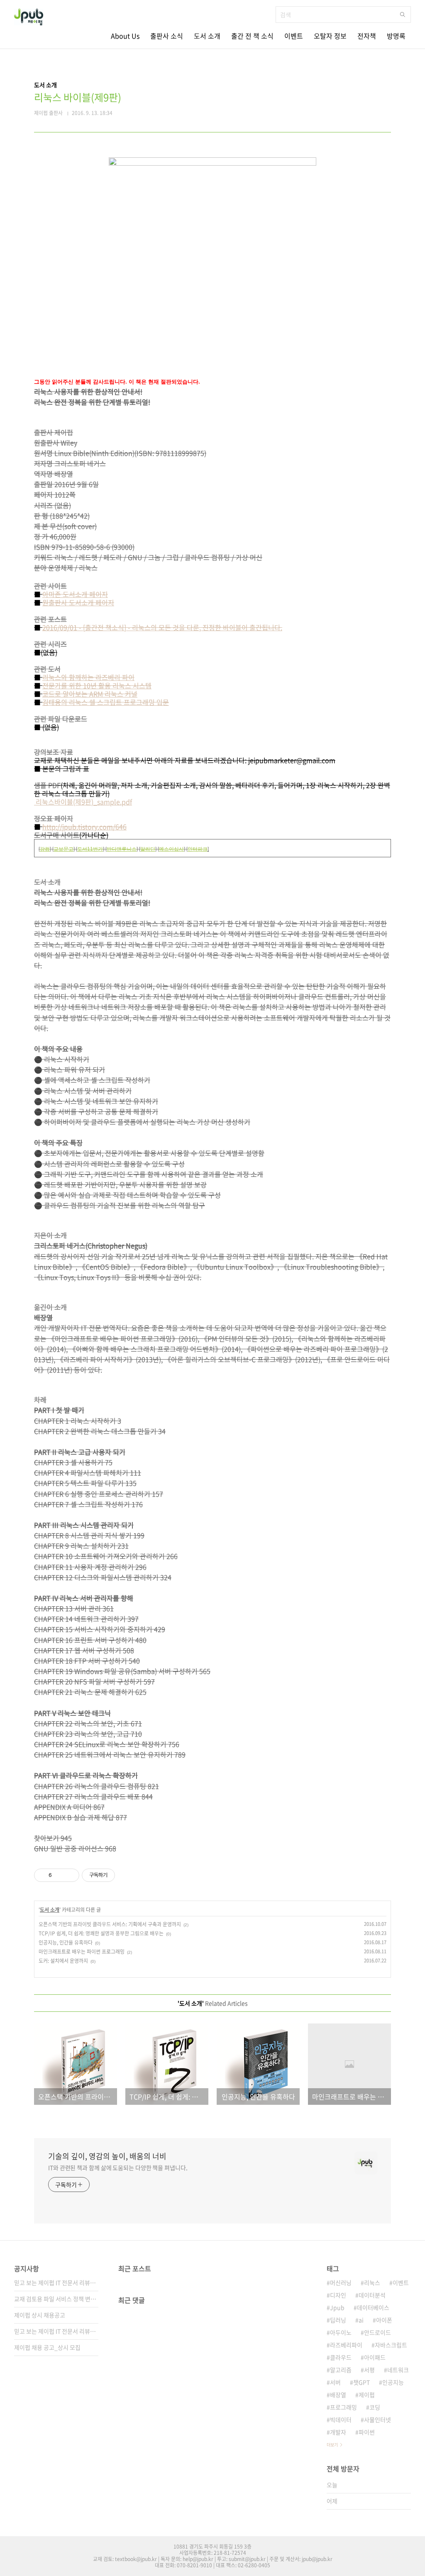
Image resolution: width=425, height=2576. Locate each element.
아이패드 (375, 2357)
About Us (125, 36)
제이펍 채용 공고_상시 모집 (47, 2347)
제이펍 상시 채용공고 (40, 2315)
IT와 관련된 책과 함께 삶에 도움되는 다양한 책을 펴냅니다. (118, 2167)
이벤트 (294, 36)
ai (361, 2320)
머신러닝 (341, 2282)
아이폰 (384, 2320)
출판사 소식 (167, 36)
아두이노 (341, 2332)
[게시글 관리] (70, 1875)
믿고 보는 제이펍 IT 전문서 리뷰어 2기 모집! (56, 2331)
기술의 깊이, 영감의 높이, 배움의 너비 (107, 2156)
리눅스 (372, 2282)
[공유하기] (60, 1875)
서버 (335, 2382)
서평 (369, 2370)
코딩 (375, 2407)
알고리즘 (341, 2370)
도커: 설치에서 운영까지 (63, 1961)
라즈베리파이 (346, 2345)
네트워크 (398, 2370)
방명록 (396, 36)
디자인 (338, 2295)
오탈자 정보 (330, 36)
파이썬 (367, 2432)
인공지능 (393, 2382)
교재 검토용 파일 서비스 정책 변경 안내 (56, 2299)
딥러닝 (338, 2320)
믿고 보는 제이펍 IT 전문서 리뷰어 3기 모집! (56, 2282)
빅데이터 (341, 2419)
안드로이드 (377, 2332)
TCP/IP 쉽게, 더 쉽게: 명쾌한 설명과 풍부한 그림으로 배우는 (101, 1933)
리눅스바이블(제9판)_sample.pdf (83, 802)
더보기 (332, 2445)
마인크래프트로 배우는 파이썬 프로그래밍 (82, 1952)
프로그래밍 (343, 2407)
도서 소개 (207, 36)
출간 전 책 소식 (252, 36)
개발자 (338, 2432)
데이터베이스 (373, 2307)
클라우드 (341, 2357)
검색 (403, 15)
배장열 (338, 2395)
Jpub (337, 2307)
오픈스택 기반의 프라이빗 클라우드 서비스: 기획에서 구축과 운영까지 (110, 1924)
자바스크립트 (391, 2345)
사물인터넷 (377, 2419)
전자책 (367, 36)
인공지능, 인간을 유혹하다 (66, 1942)
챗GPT (361, 2382)
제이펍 (367, 2395)
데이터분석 (372, 2295)
